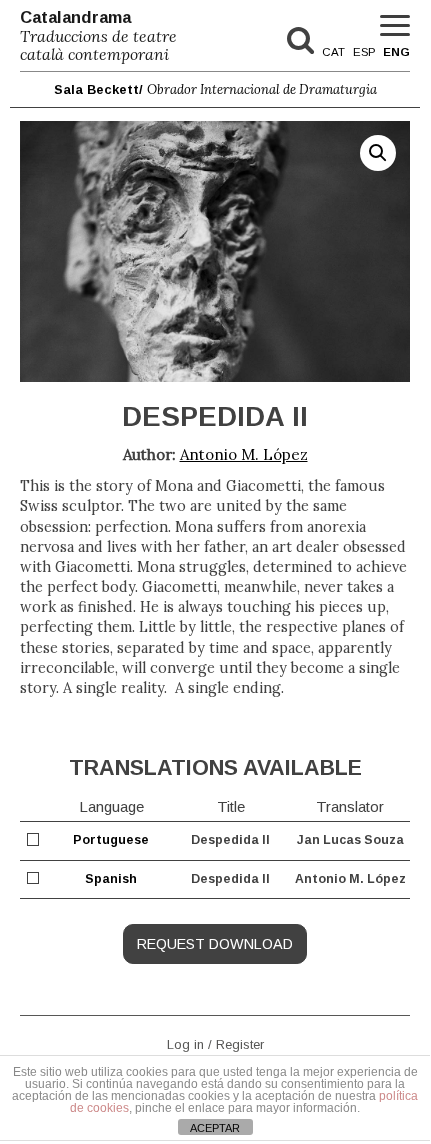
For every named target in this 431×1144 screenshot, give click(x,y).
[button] (378, 153)
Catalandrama (98, 36)
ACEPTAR (215, 1128)
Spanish (111, 879)
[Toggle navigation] (395, 26)
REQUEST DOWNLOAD (215, 944)
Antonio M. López (244, 454)
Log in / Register (215, 1043)
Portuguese (111, 840)
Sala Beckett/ (215, 89)
